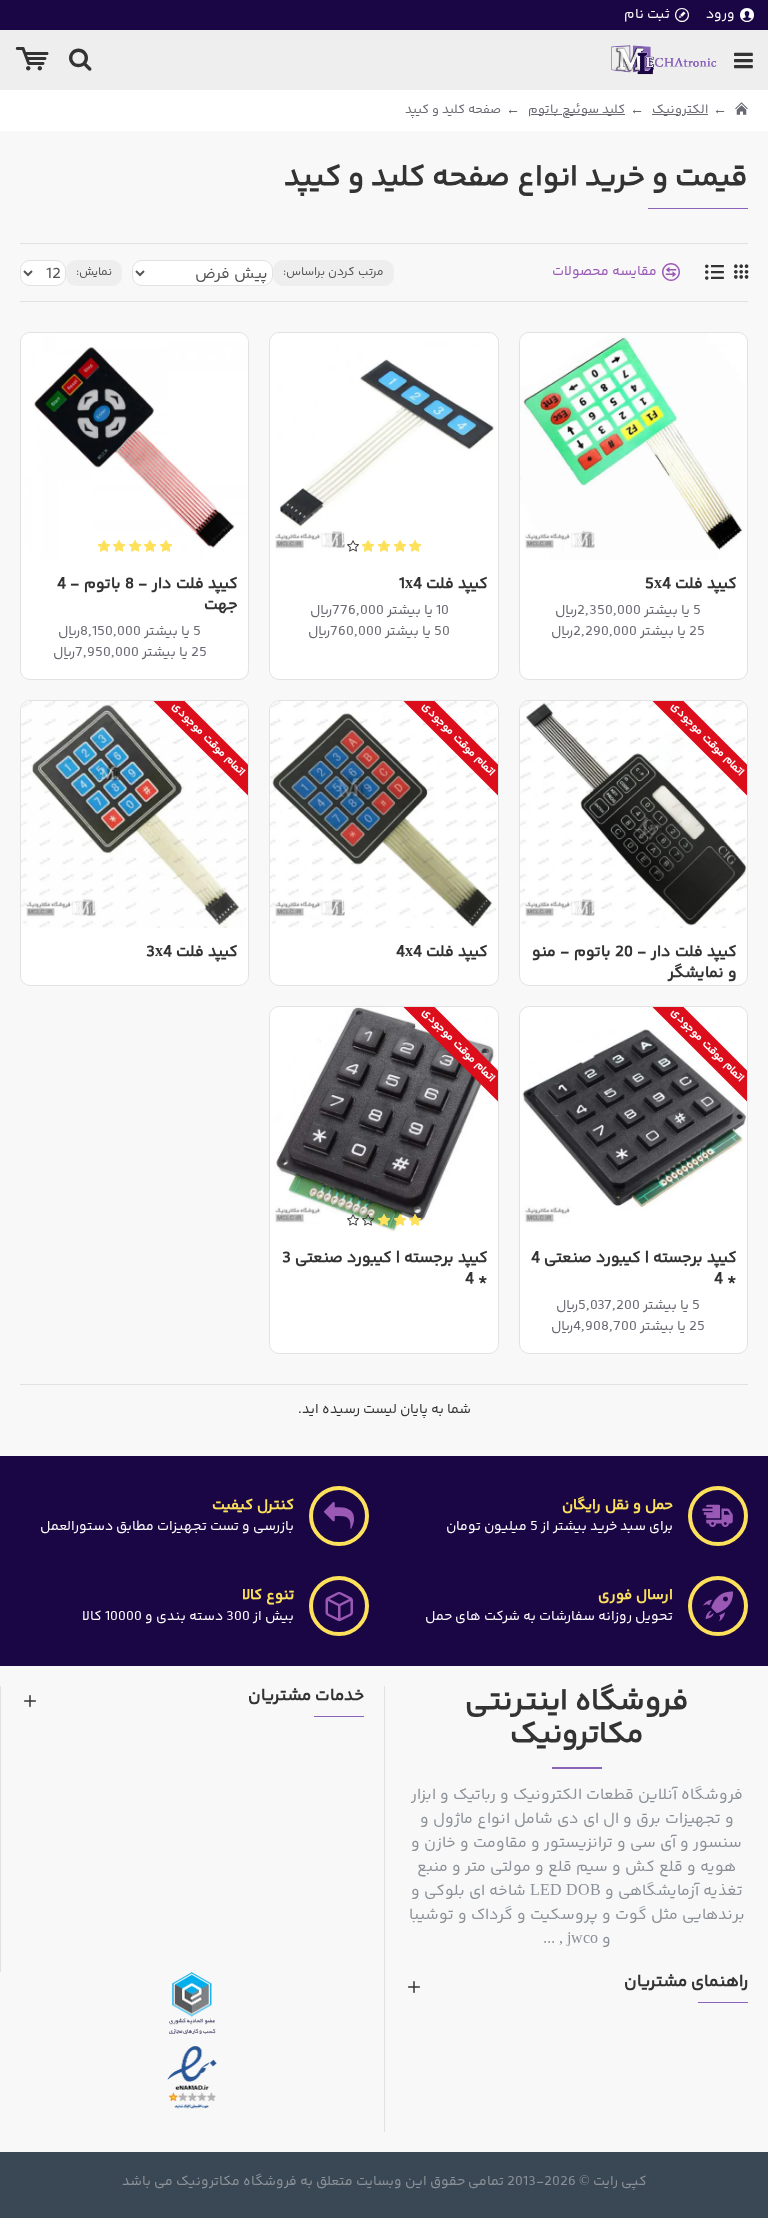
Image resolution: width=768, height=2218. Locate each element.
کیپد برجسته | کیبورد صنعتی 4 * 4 (634, 1270)
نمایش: (94, 272)
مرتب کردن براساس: (333, 272)
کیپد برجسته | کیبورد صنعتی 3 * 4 (384, 1270)
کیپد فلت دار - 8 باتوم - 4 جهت (147, 596)
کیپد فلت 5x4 (691, 585)
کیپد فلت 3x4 (192, 953)
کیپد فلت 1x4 (443, 585)
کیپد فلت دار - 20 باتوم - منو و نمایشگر (634, 964)
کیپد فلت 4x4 (442, 953)
